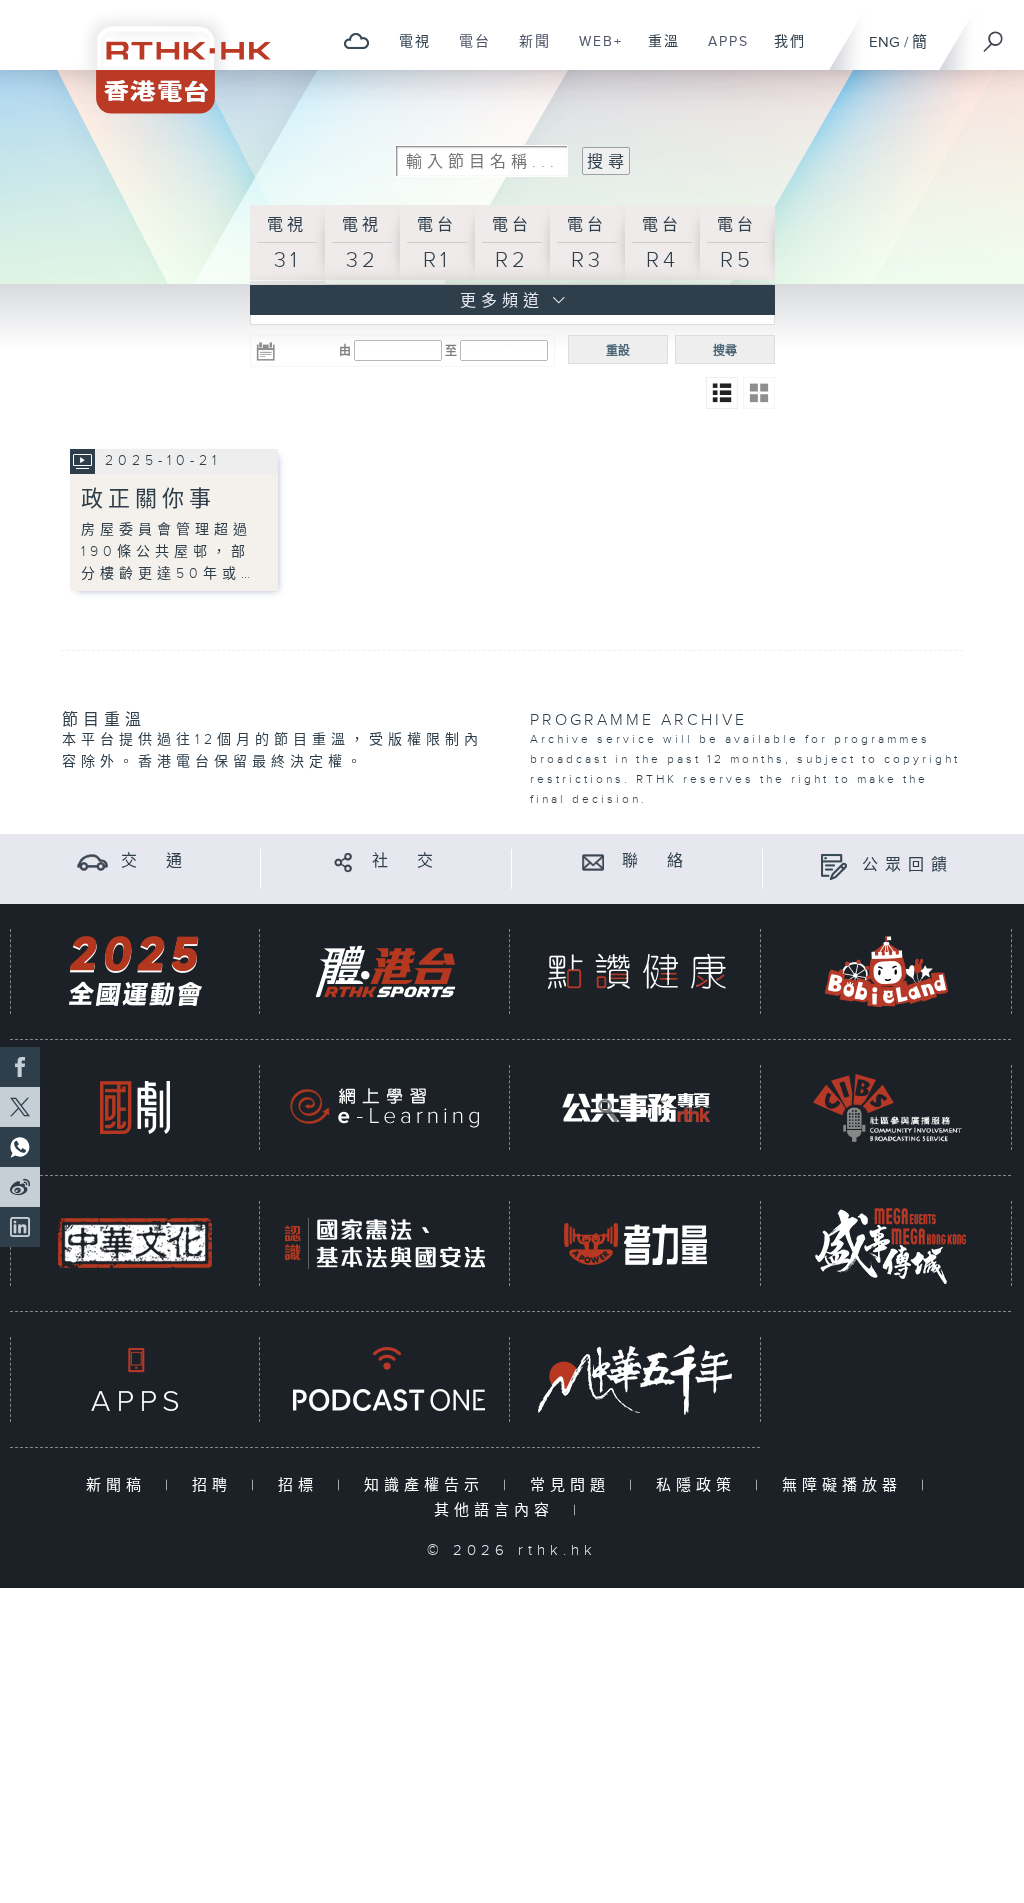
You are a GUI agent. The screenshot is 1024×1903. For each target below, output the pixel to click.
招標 (302, 1485)
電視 (407, 52)
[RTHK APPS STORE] (135, 1379)
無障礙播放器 (846, 1485)
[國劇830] (135, 1107)
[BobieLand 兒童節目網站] (887, 971)
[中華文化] (135, 1243)
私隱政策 (700, 1485)
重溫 (656, 52)
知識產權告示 (428, 1485)
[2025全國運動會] (135, 971)
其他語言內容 (498, 1510)
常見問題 (574, 1485)
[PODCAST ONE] (385, 1379)
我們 (782, 52)
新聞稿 (120, 1485)
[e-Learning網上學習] (385, 1107)
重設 (618, 351)
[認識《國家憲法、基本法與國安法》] (385, 1243)
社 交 (406, 861)
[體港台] (385, 971)
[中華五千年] (636, 1379)
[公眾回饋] (833, 865)
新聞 (527, 52)
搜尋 (725, 351)
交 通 (155, 861)
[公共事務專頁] (636, 1107)
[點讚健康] (636, 971)
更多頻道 (497, 301)
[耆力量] (636, 1243)
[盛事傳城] (887, 1243)
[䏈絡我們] (593, 861)
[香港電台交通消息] (92, 861)
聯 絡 (656, 861)
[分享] (343, 861)
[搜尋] (994, 35)
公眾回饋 (908, 865)
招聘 (216, 1485)
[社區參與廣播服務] (887, 1107)
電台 (467, 52)
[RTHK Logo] (170, 56)
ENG (884, 42)
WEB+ (593, 52)
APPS (721, 52)
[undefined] (356, 40)
